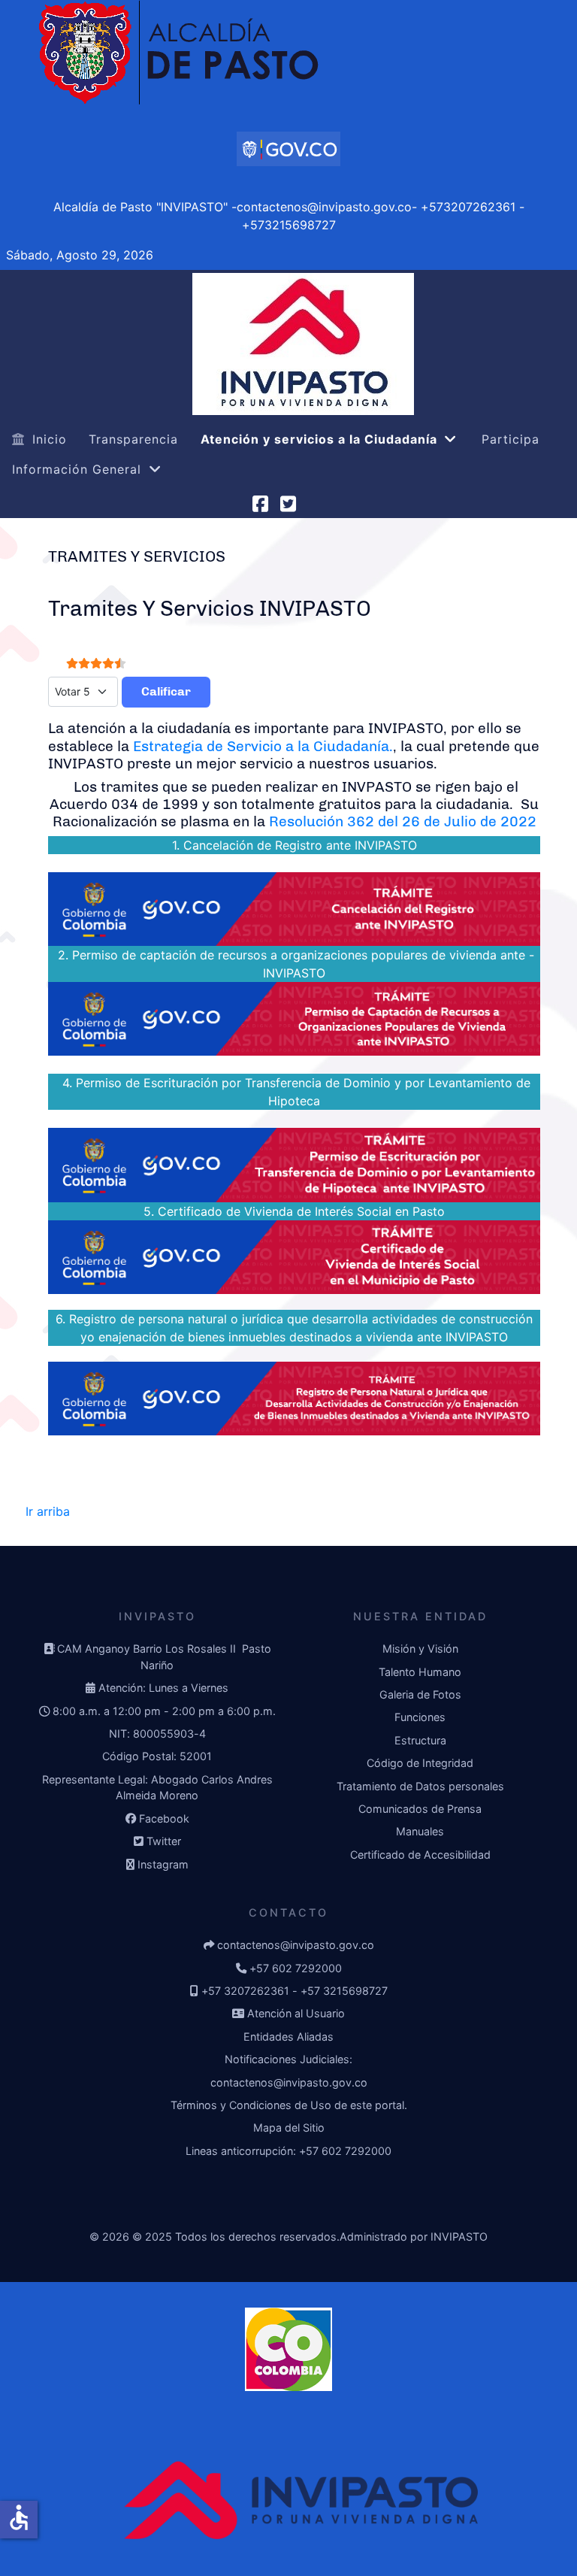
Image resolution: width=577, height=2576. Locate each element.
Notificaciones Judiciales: (288, 2059)
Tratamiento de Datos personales (420, 1786)
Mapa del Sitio (289, 2127)
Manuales (420, 1831)
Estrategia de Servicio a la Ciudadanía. (263, 746)
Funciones (420, 1717)
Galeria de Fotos (420, 1694)
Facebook (164, 1818)
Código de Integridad (420, 1763)
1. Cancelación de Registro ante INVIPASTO (295, 845)
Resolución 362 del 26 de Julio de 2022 (403, 821)
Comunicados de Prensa (420, 1809)
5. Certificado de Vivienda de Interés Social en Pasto (292, 1211)
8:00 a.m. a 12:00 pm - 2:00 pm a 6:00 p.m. (164, 1711)
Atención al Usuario (296, 2013)
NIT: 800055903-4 (157, 1733)
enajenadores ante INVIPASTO (133, 1065)
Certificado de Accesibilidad (420, 1855)
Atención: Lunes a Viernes (163, 1688)
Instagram (163, 1864)
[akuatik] (288, 149)
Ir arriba (48, 1511)
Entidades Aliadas (288, 2037)
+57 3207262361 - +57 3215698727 (295, 1991)
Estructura (420, 1740)
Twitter (164, 1841)
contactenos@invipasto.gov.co (296, 1945)
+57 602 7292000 (296, 1968)
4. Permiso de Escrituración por (152, 1083)
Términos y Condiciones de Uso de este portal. (289, 2105)
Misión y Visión (420, 1649)
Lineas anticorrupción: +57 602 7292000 (288, 2151)
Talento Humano (420, 1672)
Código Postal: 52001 (157, 1756)
